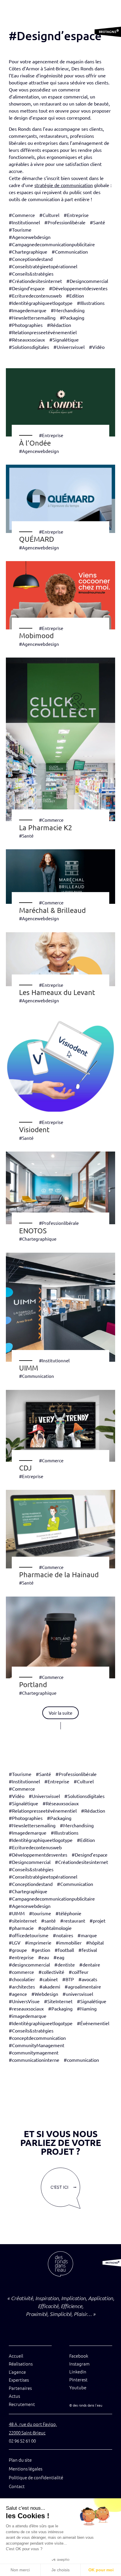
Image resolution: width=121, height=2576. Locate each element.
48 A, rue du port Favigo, (33, 2424)
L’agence (17, 2372)
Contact (17, 2486)
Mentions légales (26, 2469)
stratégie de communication (64, 185)
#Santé (26, 836)
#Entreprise (51, 435)
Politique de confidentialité (36, 2477)
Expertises (19, 2380)
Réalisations (21, 2364)
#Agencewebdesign (39, 451)
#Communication (37, 1376)
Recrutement (22, 2404)
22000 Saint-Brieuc (27, 2432)
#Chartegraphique (38, 1239)
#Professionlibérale (59, 1223)
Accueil (16, 2356)
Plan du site (20, 2460)
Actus (14, 2396)
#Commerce (51, 820)
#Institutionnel (54, 1360)
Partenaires (20, 2388)
